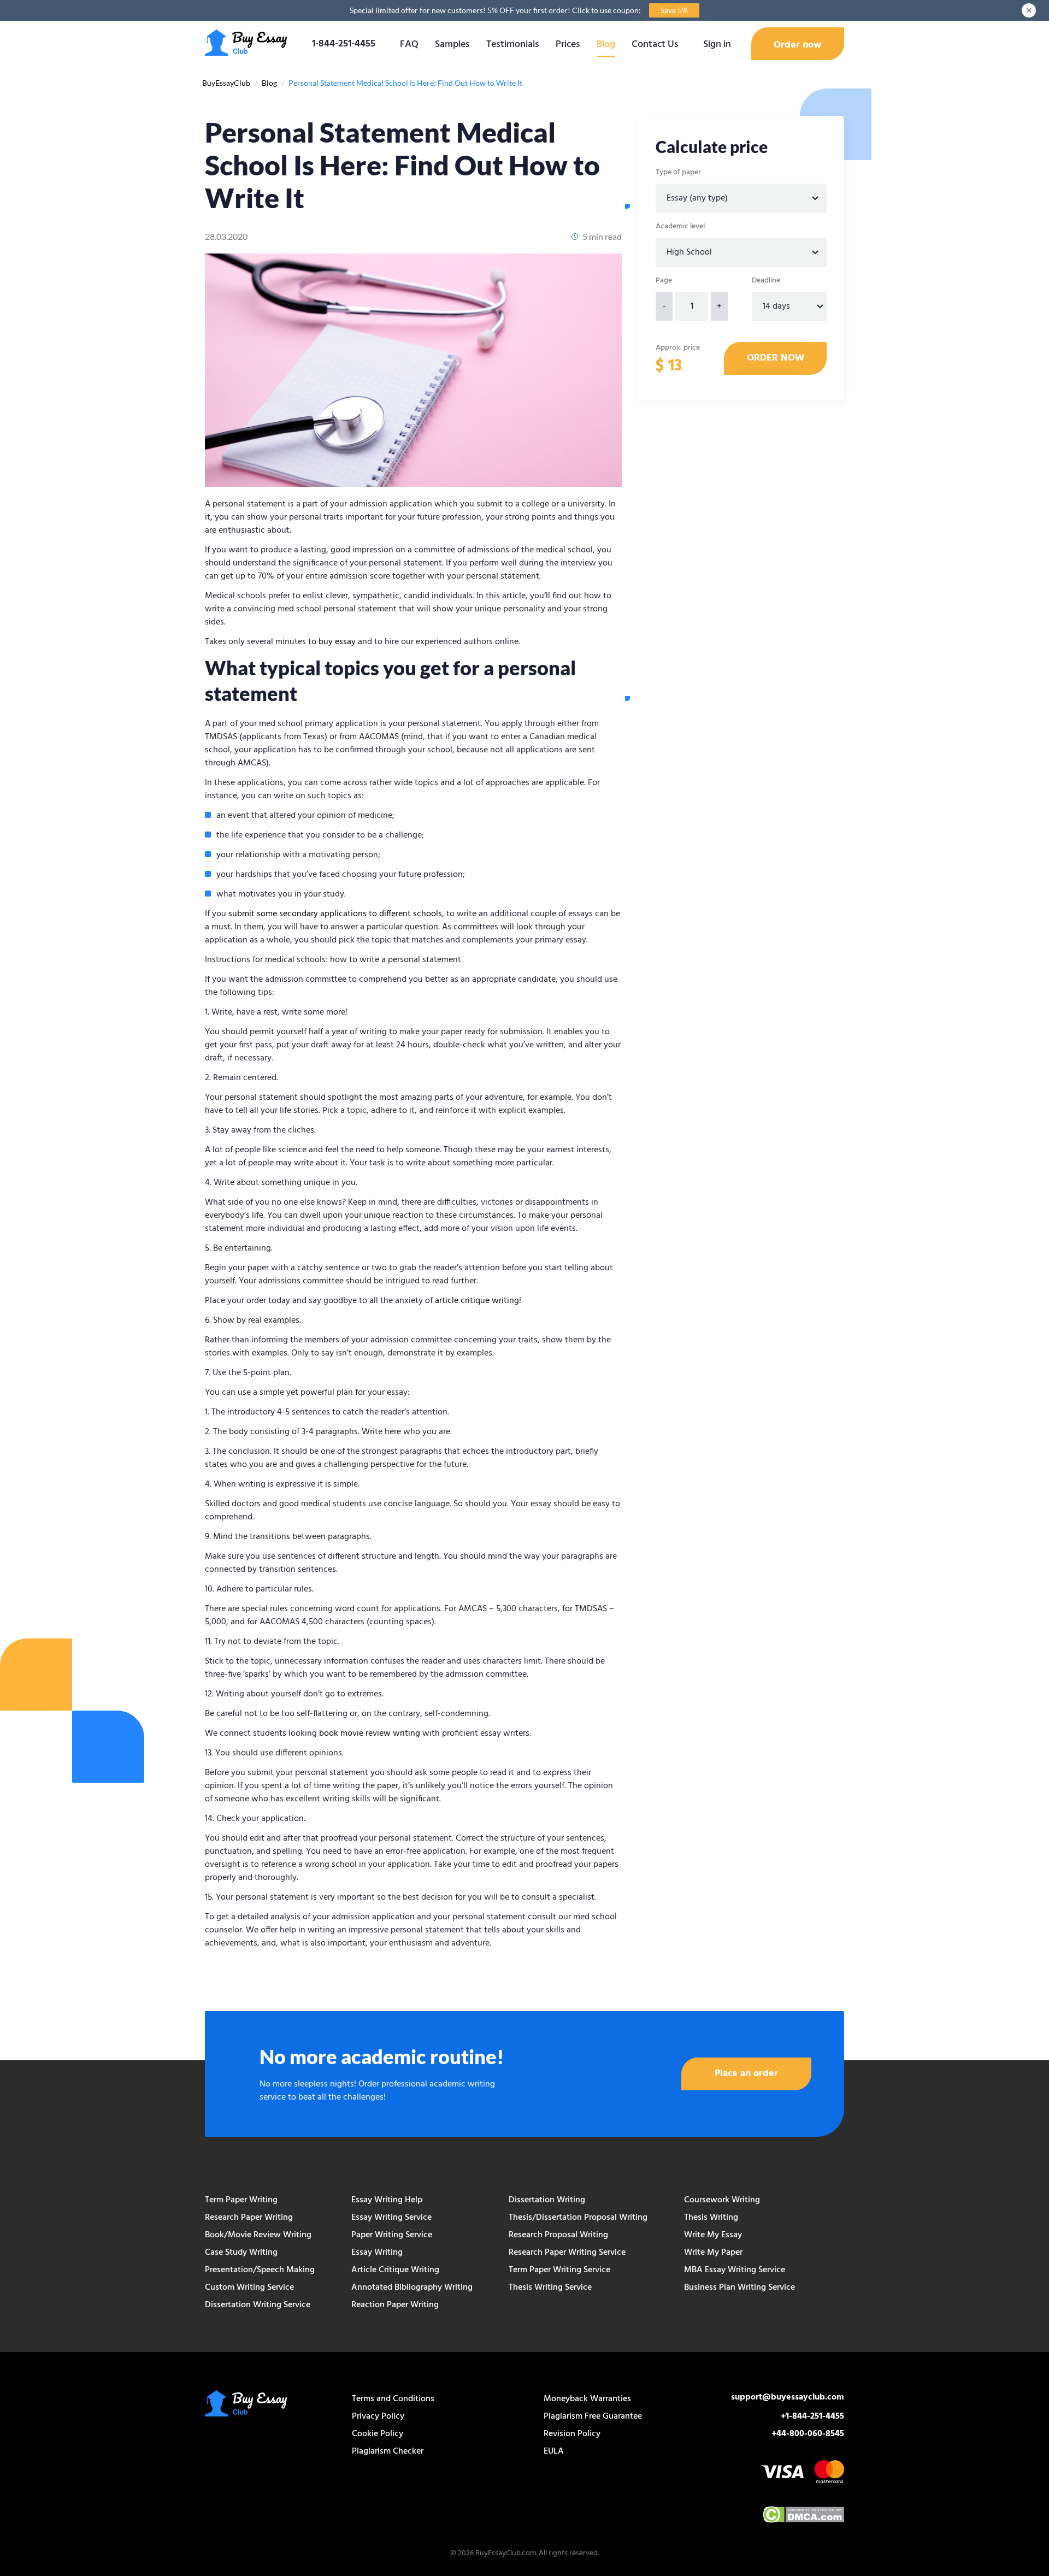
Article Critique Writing (395, 2270)
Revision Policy (572, 2434)
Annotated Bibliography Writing (412, 2288)
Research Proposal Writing (558, 2235)
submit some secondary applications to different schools (335, 914)
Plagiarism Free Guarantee (593, 2416)
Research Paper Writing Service (567, 2253)
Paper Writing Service (392, 2235)
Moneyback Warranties (587, 2399)
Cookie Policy (378, 2434)
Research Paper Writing (249, 2218)
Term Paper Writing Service (559, 2270)
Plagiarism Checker (388, 2451)
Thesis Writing (711, 2218)
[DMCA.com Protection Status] (803, 2516)
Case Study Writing (241, 2253)
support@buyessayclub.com (788, 2397)
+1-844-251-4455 (812, 2416)
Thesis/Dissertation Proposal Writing (578, 2218)
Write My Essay (713, 2235)
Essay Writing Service (391, 2218)
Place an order (746, 2074)
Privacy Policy (378, 2416)
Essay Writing (377, 2253)
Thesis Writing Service (550, 2288)
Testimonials (513, 45)
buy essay (337, 642)
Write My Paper (713, 2253)
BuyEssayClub (226, 83)
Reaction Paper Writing (395, 2305)
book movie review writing (370, 1734)
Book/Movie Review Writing (258, 2235)
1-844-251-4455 (344, 44)
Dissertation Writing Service (258, 2305)
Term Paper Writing (241, 2200)
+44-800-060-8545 (808, 2434)
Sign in (717, 45)
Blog (606, 45)
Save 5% (674, 10)
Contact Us (655, 45)
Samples (452, 45)
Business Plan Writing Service (739, 2288)
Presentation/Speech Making (260, 2270)
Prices (568, 45)
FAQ (409, 45)
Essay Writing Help (387, 2200)
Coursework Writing (722, 2200)
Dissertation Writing (547, 2200)
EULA (554, 2451)
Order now (798, 45)
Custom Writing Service (249, 2288)
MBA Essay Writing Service (735, 2270)
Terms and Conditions (393, 2399)
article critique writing (477, 1301)
